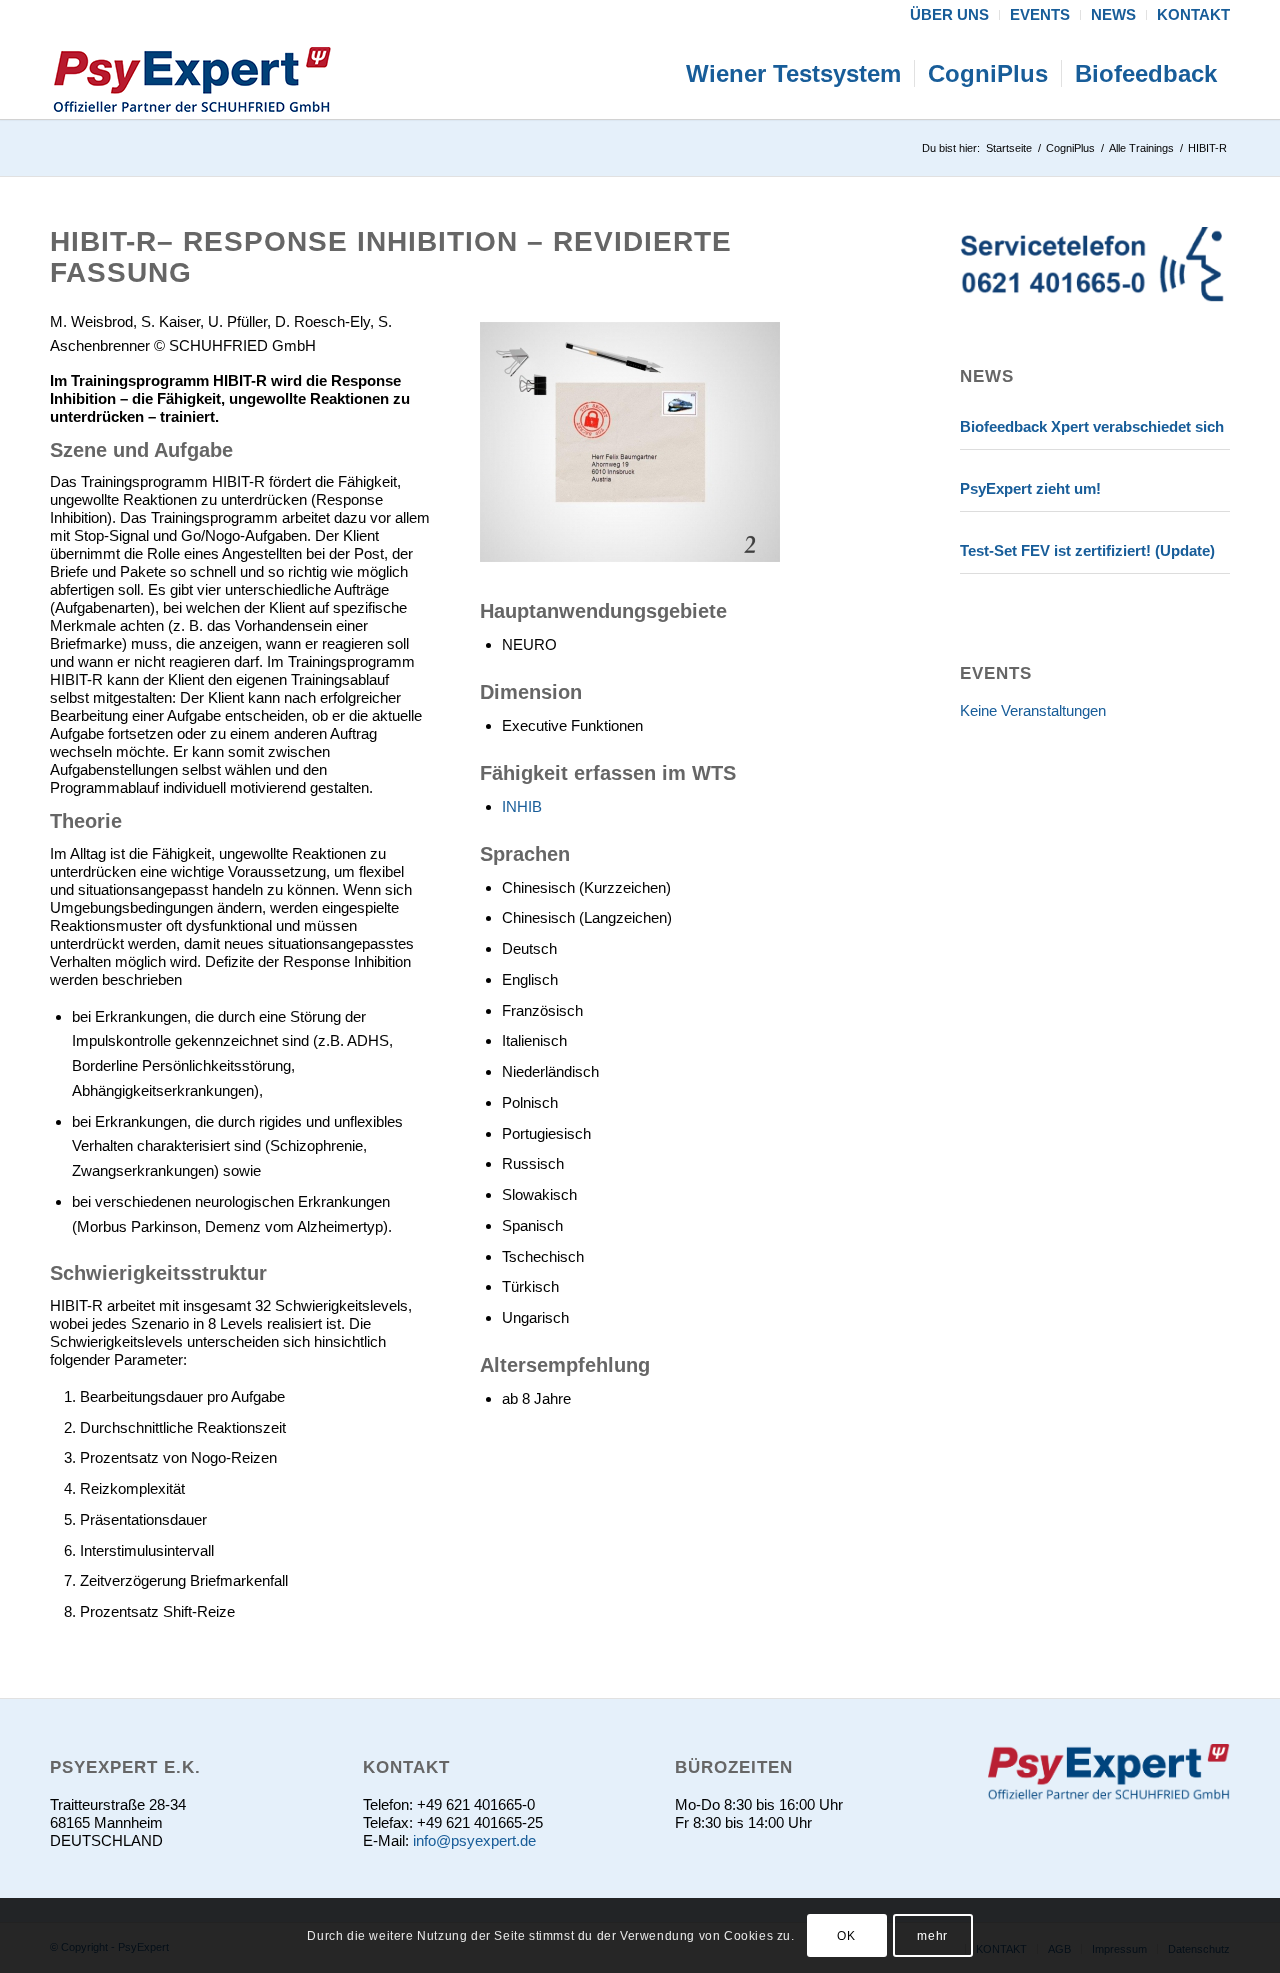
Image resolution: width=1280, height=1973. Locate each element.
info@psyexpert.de (474, 1840)
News (987, 376)
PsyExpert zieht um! (1030, 488)
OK (846, 1935)
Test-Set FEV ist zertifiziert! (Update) (1087, 550)
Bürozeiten (734, 1767)
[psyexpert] (192, 74)
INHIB (522, 806)
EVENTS (996, 673)
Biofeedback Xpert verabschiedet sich (1092, 426)
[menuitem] (950, 15)
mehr (932, 1935)
